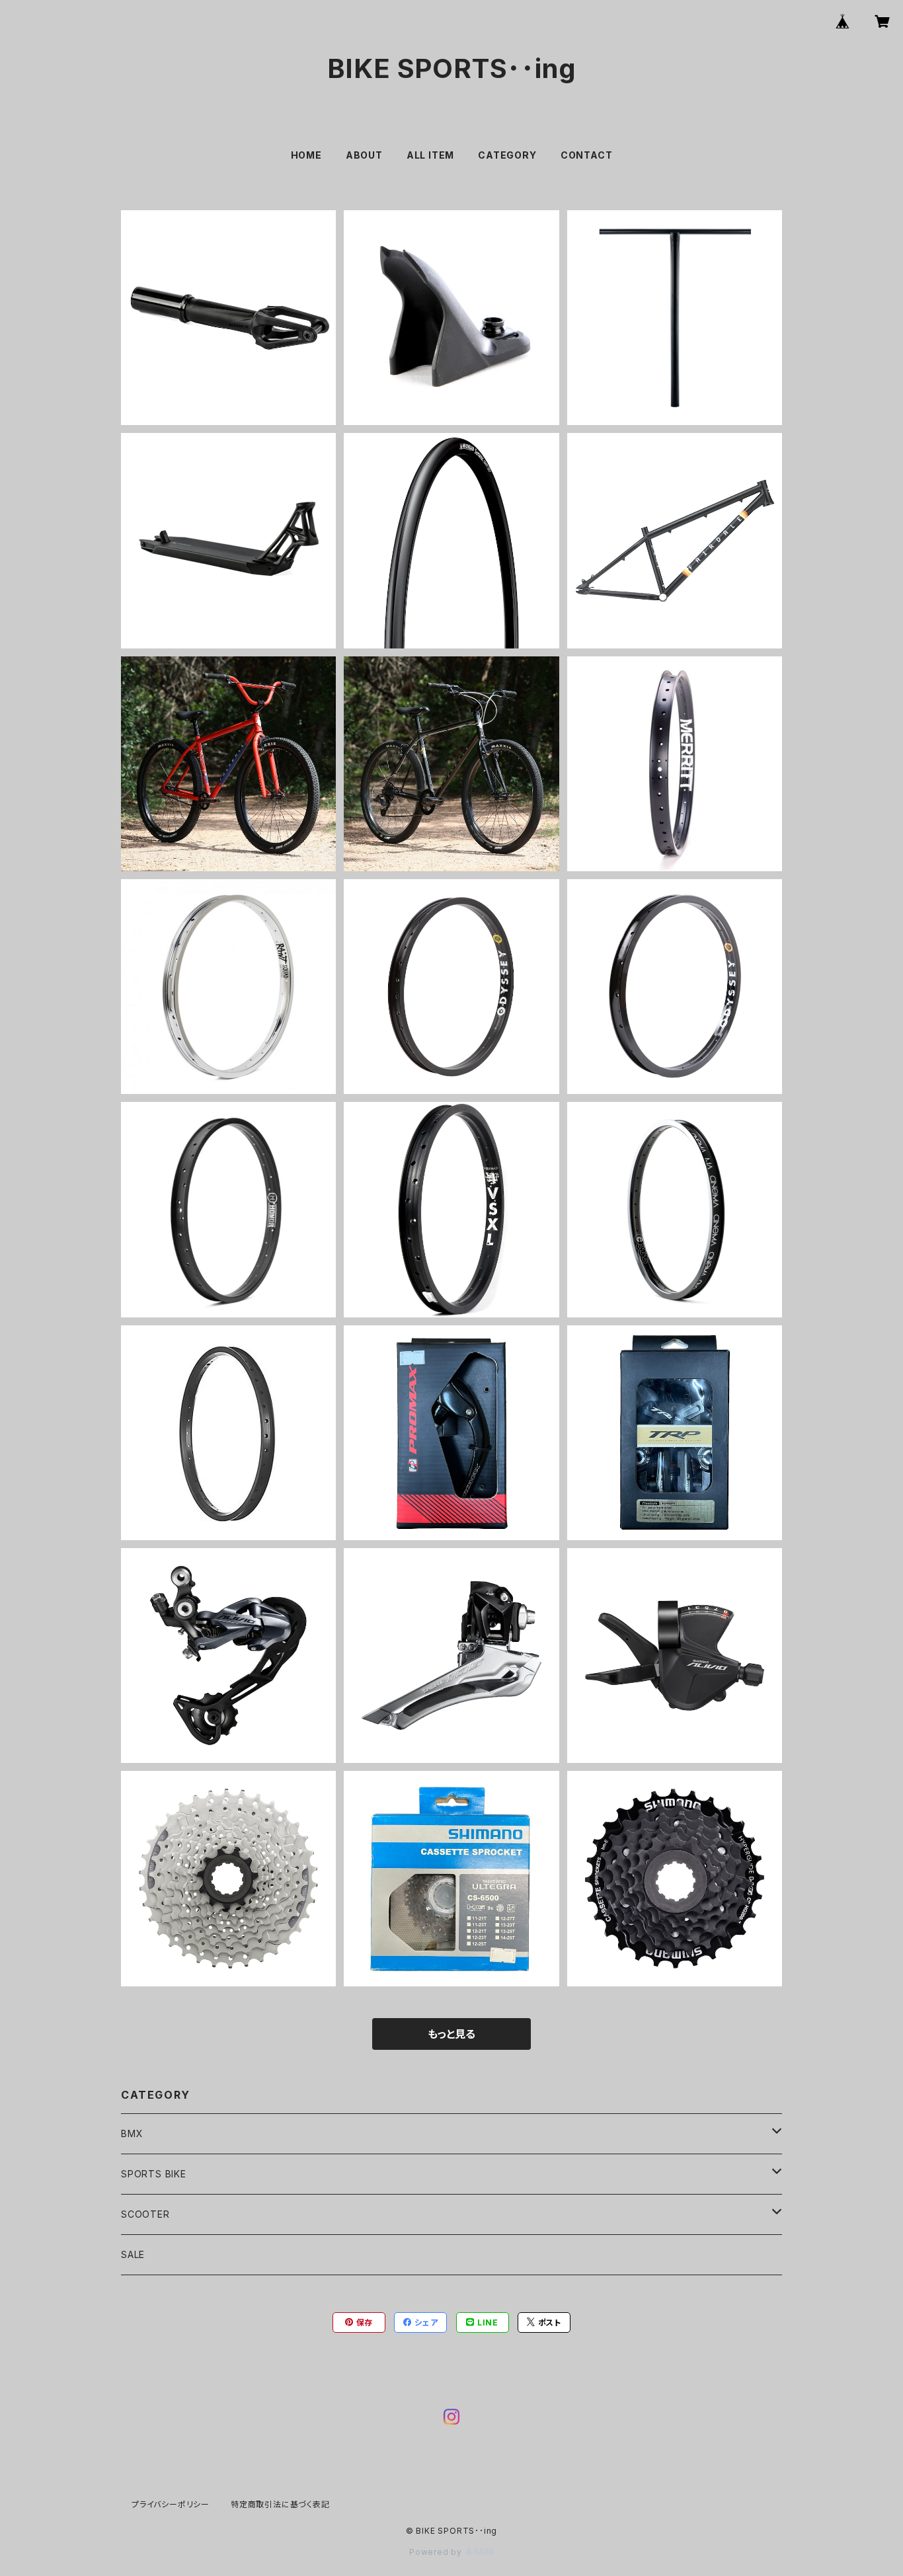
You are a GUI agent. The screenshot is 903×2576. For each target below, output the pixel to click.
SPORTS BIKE (154, 2174)
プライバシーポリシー (171, 2504)
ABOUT (364, 155)
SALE (133, 2254)
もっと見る (451, 2034)
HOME (306, 155)
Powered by (437, 2552)
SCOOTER (145, 2214)
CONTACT (587, 155)
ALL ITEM (430, 155)
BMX (132, 2133)
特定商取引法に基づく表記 (280, 2504)
